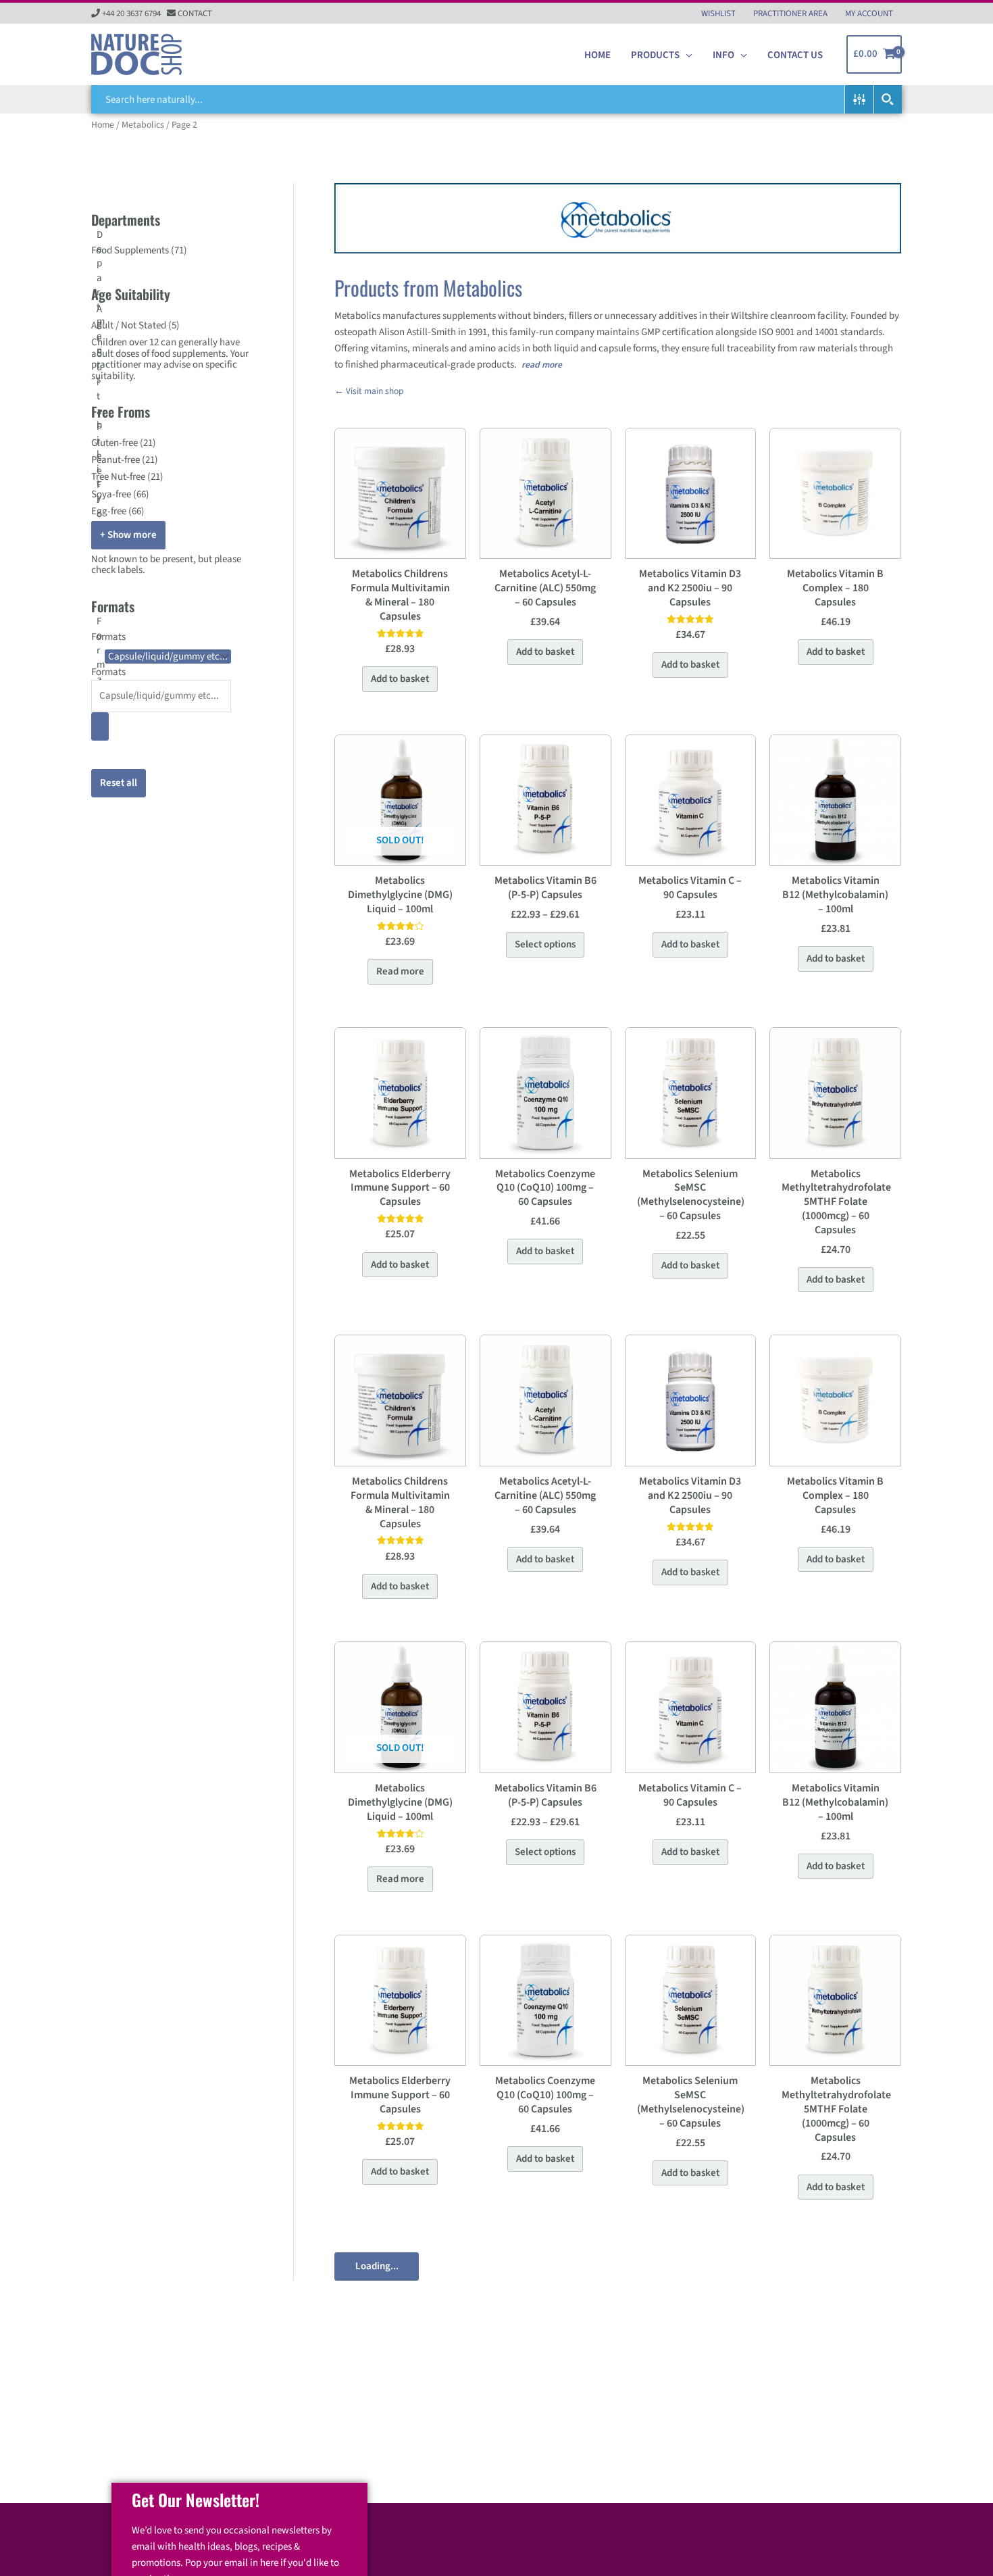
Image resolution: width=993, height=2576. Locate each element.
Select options (545, 944)
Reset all (119, 783)
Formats (108, 672)
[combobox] (172, 689)
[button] (686, 55)
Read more (400, 971)
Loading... (377, 2266)
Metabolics (143, 125)
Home (103, 125)
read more (542, 365)
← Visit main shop (369, 391)
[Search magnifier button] (888, 99)
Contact (195, 14)
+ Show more (128, 535)
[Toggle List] (100, 726)
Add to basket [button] (400, 679)
